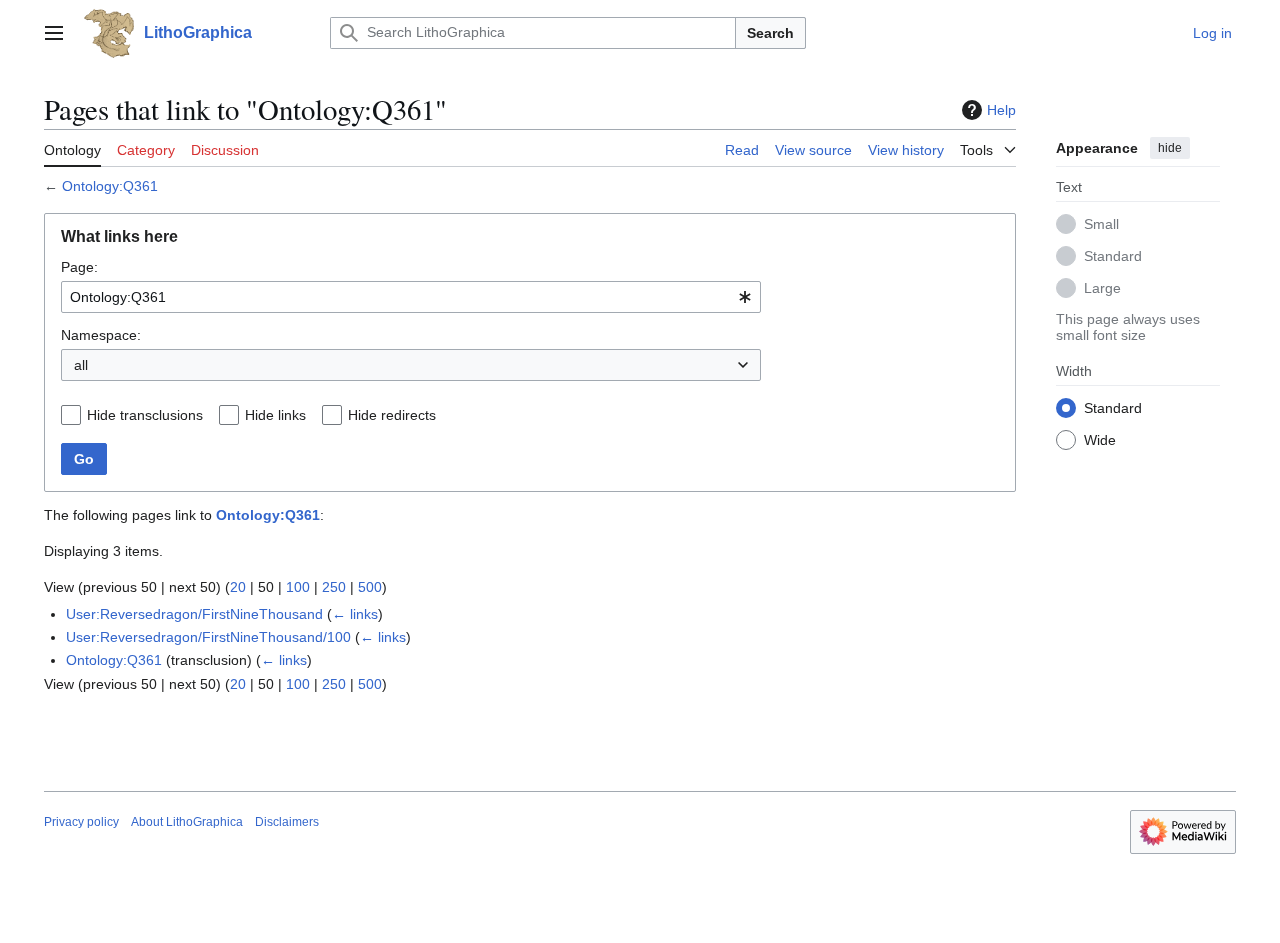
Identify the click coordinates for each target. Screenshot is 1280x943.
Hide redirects (392, 415)
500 (370, 587)
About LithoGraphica (187, 822)
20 (238, 587)
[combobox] (411, 297)
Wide (1100, 439)
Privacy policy (81, 822)
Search (770, 33)
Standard (1113, 255)
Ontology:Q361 (110, 186)
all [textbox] (81, 365)
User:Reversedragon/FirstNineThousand (194, 614)
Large (1102, 287)
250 (334, 587)
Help (1001, 110)
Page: (79, 267)
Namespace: (101, 335)
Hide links (275, 415)
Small (1101, 223)
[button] (54, 33)
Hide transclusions (145, 415)
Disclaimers (287, 822)
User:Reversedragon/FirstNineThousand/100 (208, 637)
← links (355, 614)
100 (298, 587)
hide (1170, 148)
